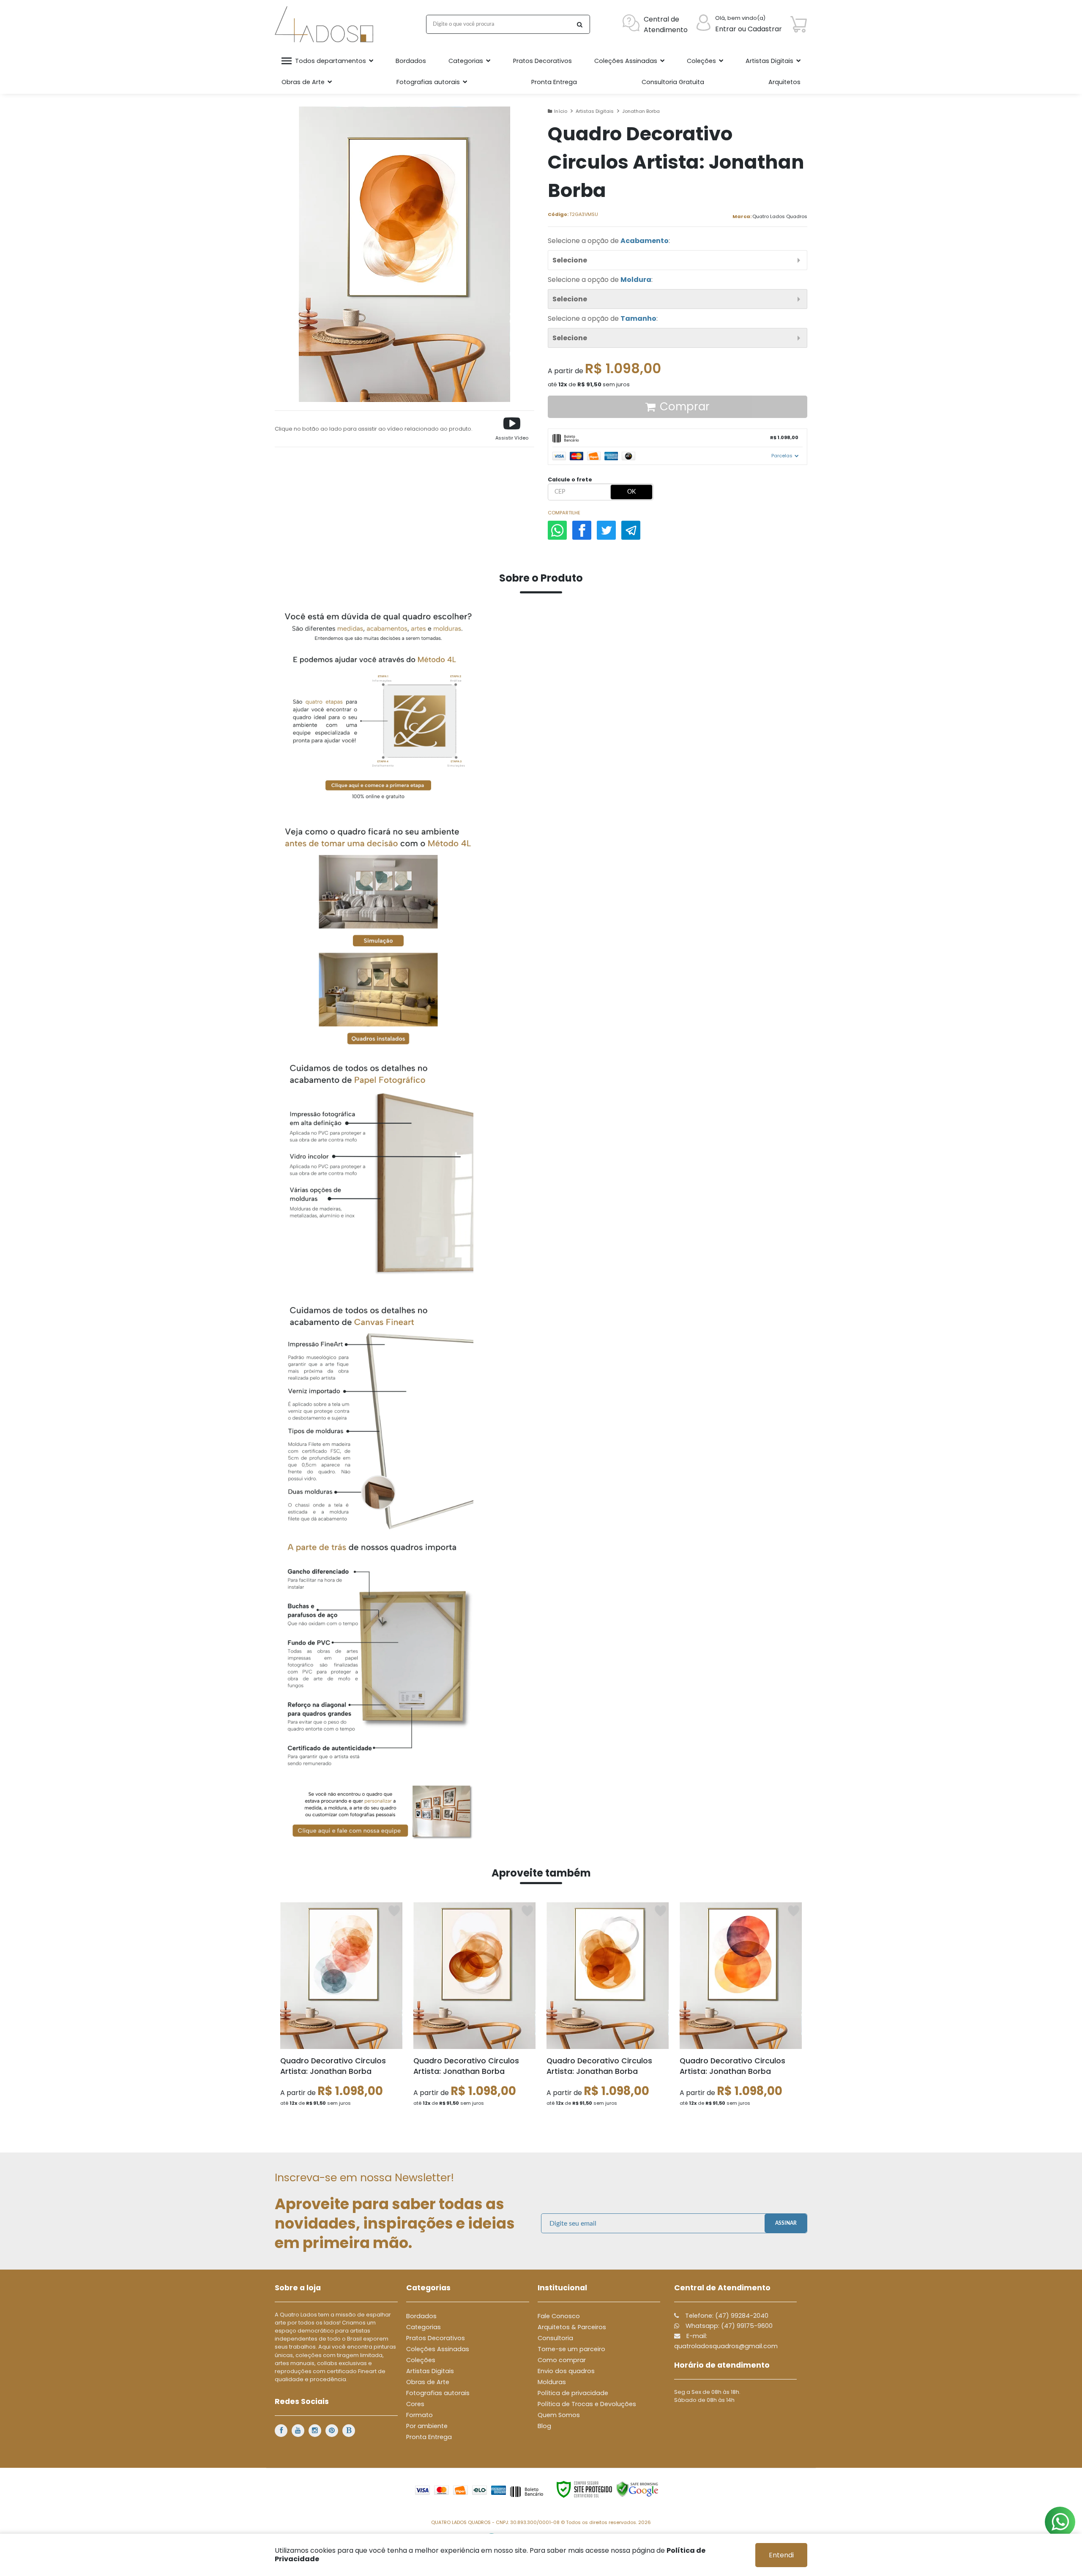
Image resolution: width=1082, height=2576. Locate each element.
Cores (415, 2404)
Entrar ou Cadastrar (749, 29)
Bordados (421, 2316)
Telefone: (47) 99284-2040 (726, 2316)
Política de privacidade (573, 2393)
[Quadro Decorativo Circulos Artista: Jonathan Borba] (341, 2009)
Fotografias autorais (438, 2393)
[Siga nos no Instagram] (315, 2431)
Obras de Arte (428, 2382)
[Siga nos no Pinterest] (332, 2431)
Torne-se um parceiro (571, 2349)
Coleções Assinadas (438, 2349)
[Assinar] (786, 2223)
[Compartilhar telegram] (631, 530)
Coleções (421, 2360)
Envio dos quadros (566, 2371)
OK (631, 492)
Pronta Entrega (429, 2437)
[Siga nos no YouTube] (298, 2431)
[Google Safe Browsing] (637, 2489)
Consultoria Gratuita (673, 82)
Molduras (552, 2382)
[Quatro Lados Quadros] (326, 24)
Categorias (424, 2327)
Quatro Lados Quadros (780, 216)
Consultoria (555, 2338)
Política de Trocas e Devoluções (587, 2404)
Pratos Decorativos (436, 2338)
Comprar (685, 407)
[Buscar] (579, 24)
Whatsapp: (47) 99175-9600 (728, 2326)
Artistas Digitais (595, 111)
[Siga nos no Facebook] (281, 2431)
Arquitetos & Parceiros (572, 2327)
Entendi (781, 2555)
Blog (544, 2426)
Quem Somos (559, 2415)
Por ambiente (427, 2426)
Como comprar (562, 2360)
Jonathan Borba (641, 111)
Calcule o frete (570, 479)
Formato (419, 2415)
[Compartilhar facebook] (582, 530)
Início (561, 111)
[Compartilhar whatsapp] (557, 530)
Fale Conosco (559, 2316)
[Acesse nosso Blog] (349, 2431)
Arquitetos (784, 82)
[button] (512, 429)
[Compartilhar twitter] (606, 530)
